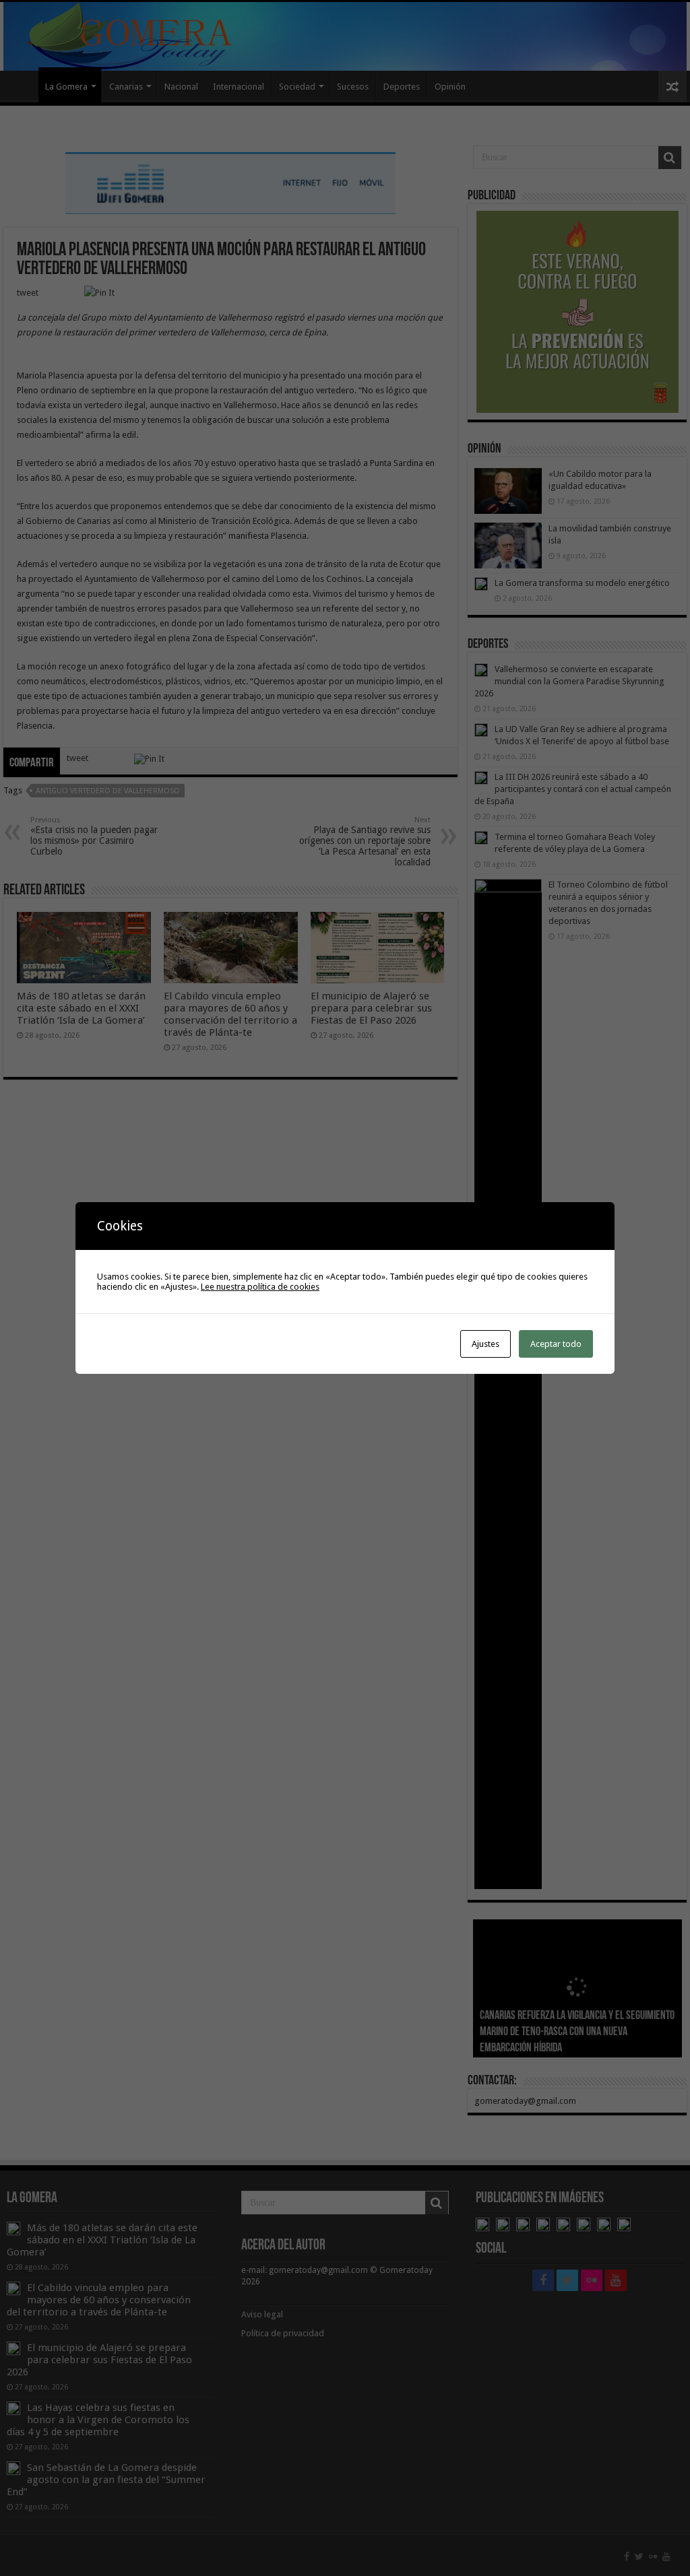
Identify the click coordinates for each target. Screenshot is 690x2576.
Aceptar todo (556, 1344)
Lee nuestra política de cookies (260, 1287)
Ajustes (485, 1344)
